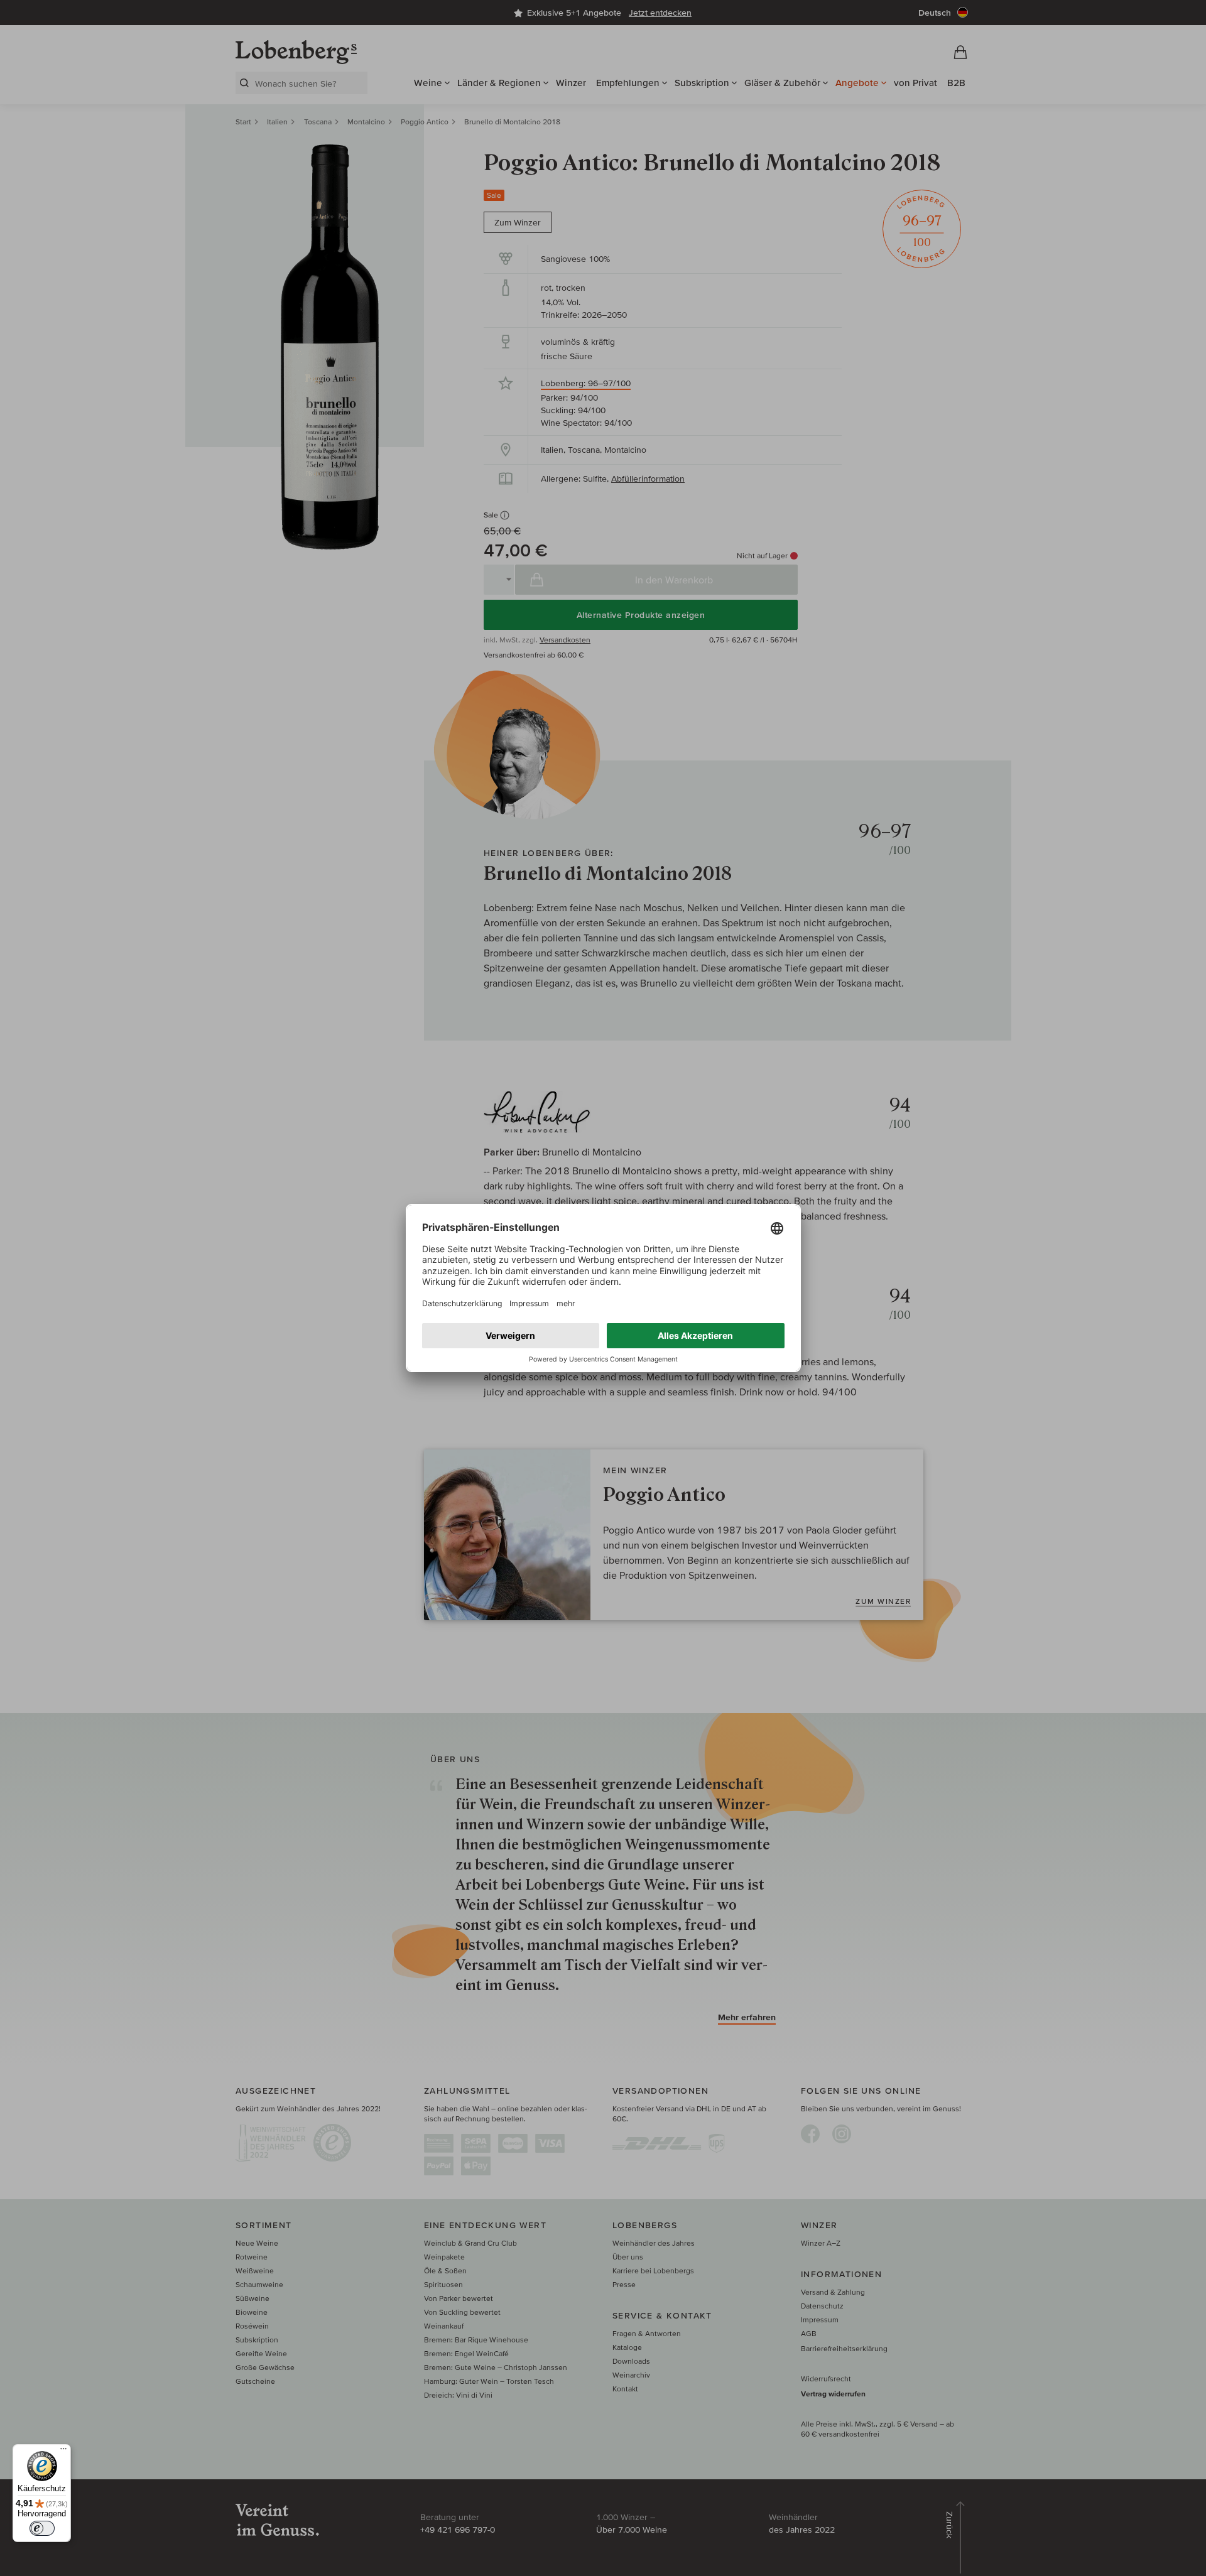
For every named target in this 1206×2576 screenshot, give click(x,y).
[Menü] (63, 2452)
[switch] (42, 2528)
